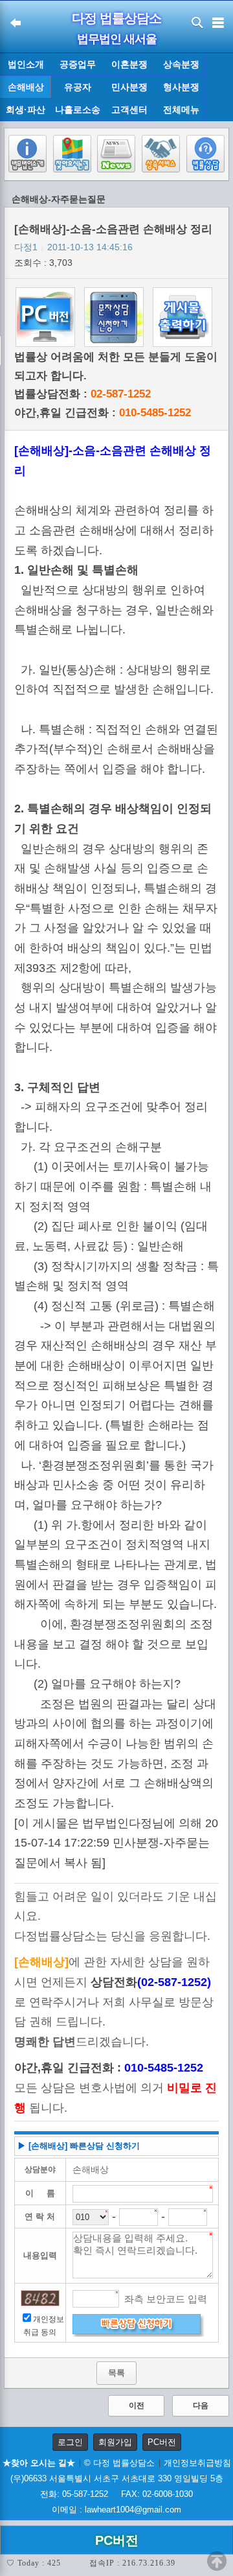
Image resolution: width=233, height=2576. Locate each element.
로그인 (70, 2442)
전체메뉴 (181, 110)
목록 (116, 2373)
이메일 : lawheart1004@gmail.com (116, 2510)
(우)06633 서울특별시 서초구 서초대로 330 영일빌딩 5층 (117, 2478)
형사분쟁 (181, 87)
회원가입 (115, 2442)
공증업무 (78, 64)
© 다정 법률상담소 (119, 2463)
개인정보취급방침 (197, 2463)
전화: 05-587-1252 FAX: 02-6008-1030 (116, 2494)
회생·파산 (26, 110)
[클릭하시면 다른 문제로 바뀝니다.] (40, 2298)
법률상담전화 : (83, 394)
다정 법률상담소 (116, 18)
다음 (201, 2405)
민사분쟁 (129, 87)
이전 (137, 2405)
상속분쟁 (181, 64)
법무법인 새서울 (117, 39)
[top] (217, 2561)
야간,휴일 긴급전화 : (103, 413)
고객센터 (129, 110)
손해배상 (26, 87)
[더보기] (218, 88)
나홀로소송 (78, 110)
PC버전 (162, 2442)
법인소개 (26, 64)
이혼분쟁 (129, 64)
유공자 (78, 87)
